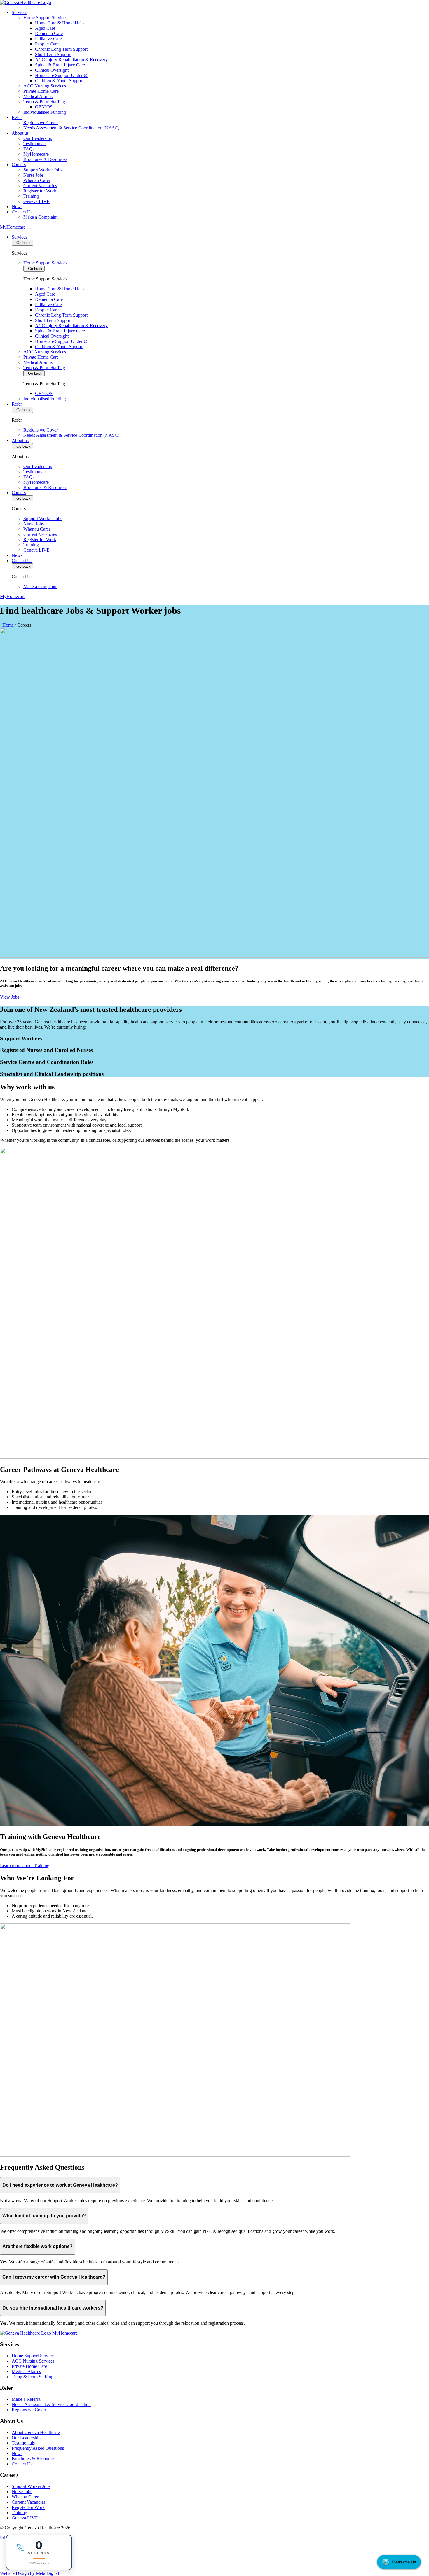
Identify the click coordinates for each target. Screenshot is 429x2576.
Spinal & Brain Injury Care (60, 65)
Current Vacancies (40, 186)
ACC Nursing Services (45, 86)
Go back (22, 243)
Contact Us (22, 212)
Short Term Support (53, 54)
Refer (17, 117)
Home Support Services (45, 18)
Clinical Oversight (52, 70)
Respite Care (47, 44)
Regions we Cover (41, 123)
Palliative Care (48, 39)
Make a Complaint (40, 217)
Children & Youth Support (59, 81)
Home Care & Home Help (59, 23)
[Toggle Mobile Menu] (29, 229)
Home (7, 625)
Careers (19, 165)
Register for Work (40, 191)
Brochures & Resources (45, 159)
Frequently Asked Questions (38, 2448)
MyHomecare (36, 154)
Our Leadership (38, 138)
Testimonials (35, 144)
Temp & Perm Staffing (44, 102)
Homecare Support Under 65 (62, 75)
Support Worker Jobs (43, 170)
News (17, 207)
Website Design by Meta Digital (29, 2573)
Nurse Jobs (34, 175)
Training (31, 196)
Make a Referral (27, 2399)
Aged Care (45, 28)
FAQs (29, 149)
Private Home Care (41, 91)
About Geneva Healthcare (36, 2432)
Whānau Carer (37, 180)
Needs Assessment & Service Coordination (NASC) (71, 128)
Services (19, 12)
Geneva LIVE (36, 201)
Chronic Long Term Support (61, 49)
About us (20, 133)
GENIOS (44, 107)
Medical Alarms (38, 96)
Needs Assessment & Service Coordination (51, 2404)
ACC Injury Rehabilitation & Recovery (71, 60)
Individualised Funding (45, 112)
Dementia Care (49, 33)
